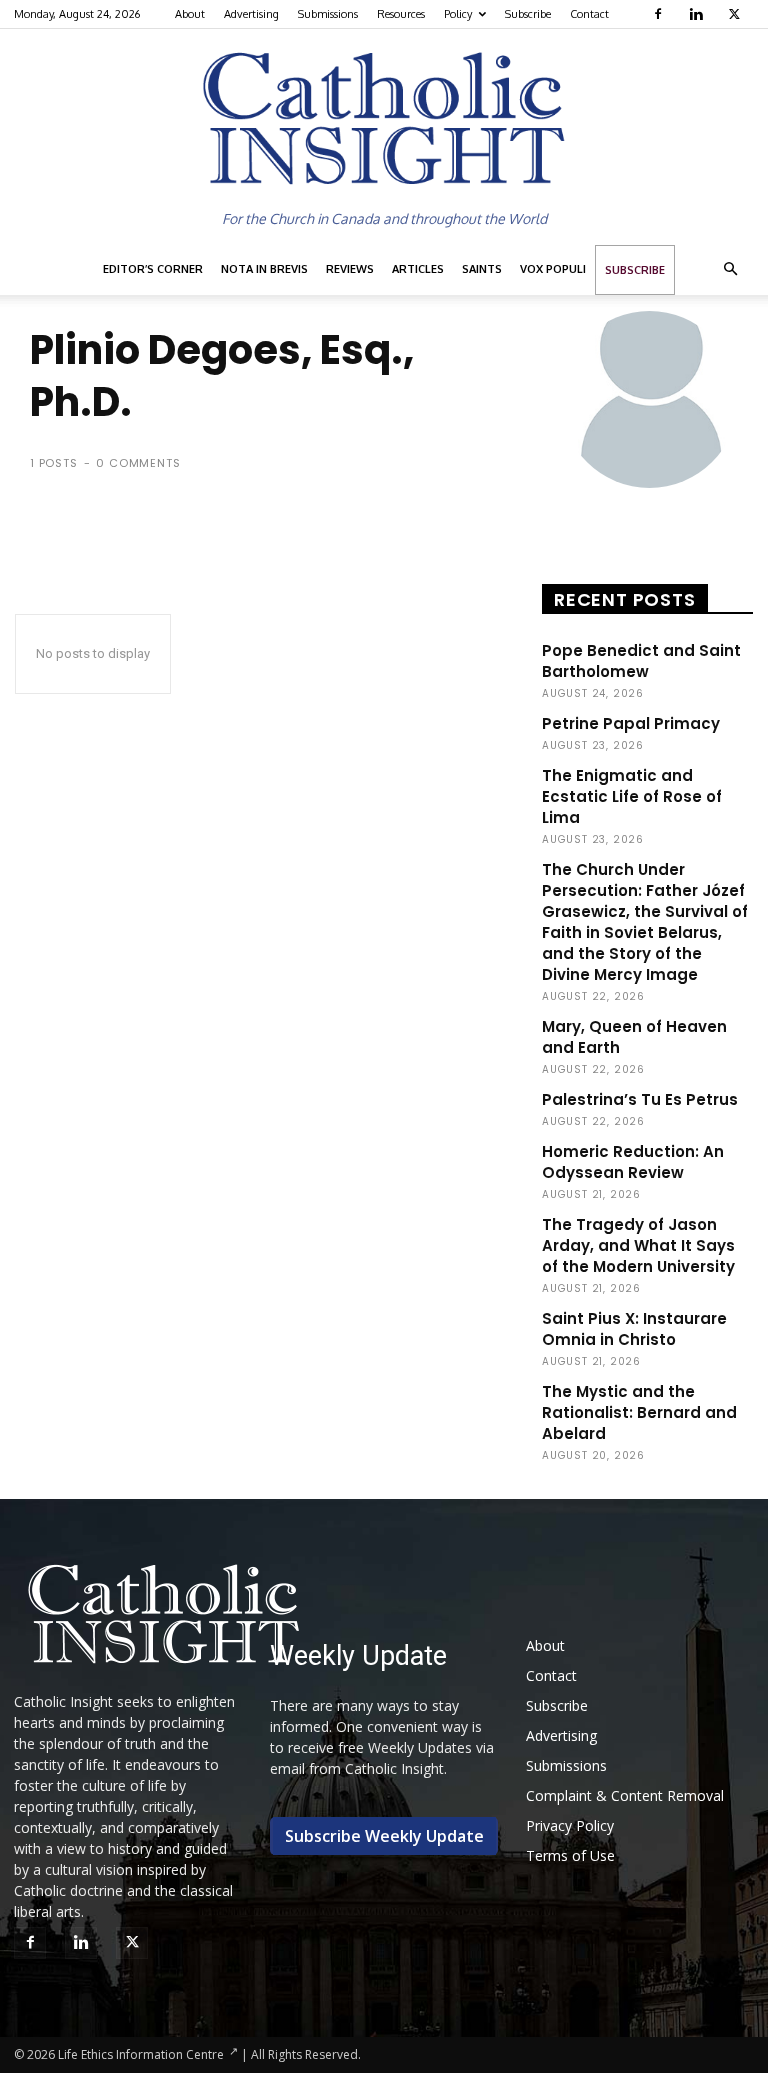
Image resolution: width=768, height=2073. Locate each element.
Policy (458, 14)
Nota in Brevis (264, 269)
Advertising (251, 14)
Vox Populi (553, 269)
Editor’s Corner (153, 269)
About (190, 14)
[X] (736, 14)
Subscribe (528, 14)
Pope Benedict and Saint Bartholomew (641, 661)
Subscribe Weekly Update (384, 1836)
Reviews (350, 269)
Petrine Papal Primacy (631, 723)
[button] (730, 269)
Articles (418, 269)
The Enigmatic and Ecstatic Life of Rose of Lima (632, 796)
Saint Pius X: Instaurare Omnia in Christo (634, 1329)
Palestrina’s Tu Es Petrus (640, 1099)
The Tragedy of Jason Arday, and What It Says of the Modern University (638, 1245)
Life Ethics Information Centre (141, 2054)
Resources (401, 14)
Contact (589, 14)
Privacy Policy (570, 1825)
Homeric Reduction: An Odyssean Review (633, 1162)
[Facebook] (660, 14)
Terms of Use (570, 1855)
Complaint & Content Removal (625, 1795)
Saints (482, 269)
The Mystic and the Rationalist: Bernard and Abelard (639, 1412)
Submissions (328, 14)
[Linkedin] (698, 14)
